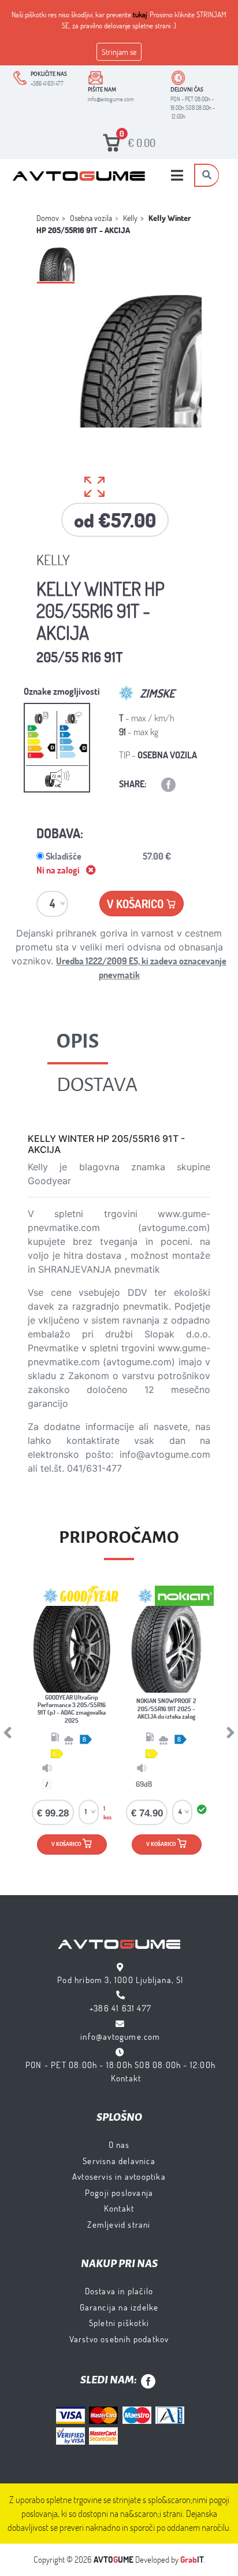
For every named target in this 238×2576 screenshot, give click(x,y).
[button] (25, 1733)
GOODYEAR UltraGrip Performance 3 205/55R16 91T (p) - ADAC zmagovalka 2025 (72, 1709)
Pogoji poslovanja (119, 2192)
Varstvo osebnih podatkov (119, 2339)
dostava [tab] (97, 1085)
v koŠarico (141, 901)
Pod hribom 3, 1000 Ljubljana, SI (120, 1980)
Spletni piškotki (119, 2323)
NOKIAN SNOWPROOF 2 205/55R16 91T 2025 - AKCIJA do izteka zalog (166, 1708)
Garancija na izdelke (119, 2307)
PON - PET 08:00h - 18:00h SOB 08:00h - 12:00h (120, 2065)
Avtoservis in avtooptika (119, 2176)
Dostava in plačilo (119, 2291)
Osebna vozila (91, 218)
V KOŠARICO (72, 1841)
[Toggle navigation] (177, 175)
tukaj (140, 14)
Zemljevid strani (119, 2224)
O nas (119, 2144)
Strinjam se (119, 52)
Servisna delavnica (119, 2161)
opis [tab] (78, 1041)
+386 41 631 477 (120, 2008)
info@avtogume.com (120, 2036)
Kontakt (126, 2078)
